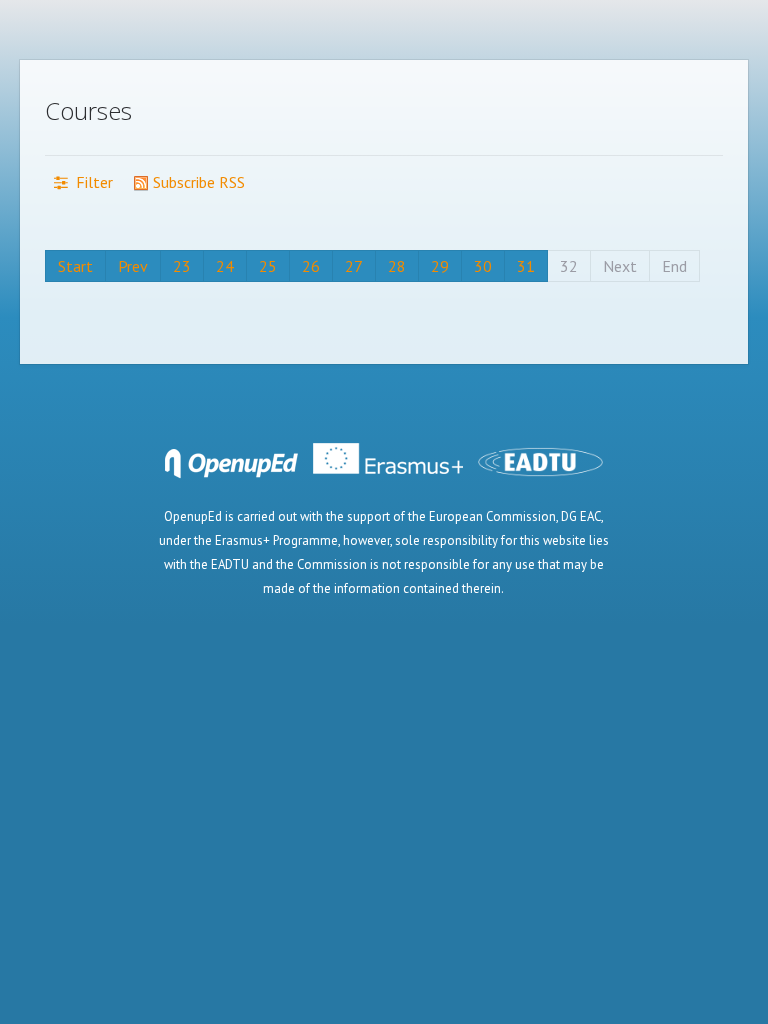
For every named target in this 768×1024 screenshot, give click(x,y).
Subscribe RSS (197, 182)
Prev (133, 266)
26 (311, 266)
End (674, 266)
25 (268, 266)
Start (75, 266)
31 (526, 266)
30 (483, 266)
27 (354, 266)
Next (620, 266)
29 (440, 266)
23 (182, 266)
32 (569, 266)
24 (225, 266)
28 (397, 266)
